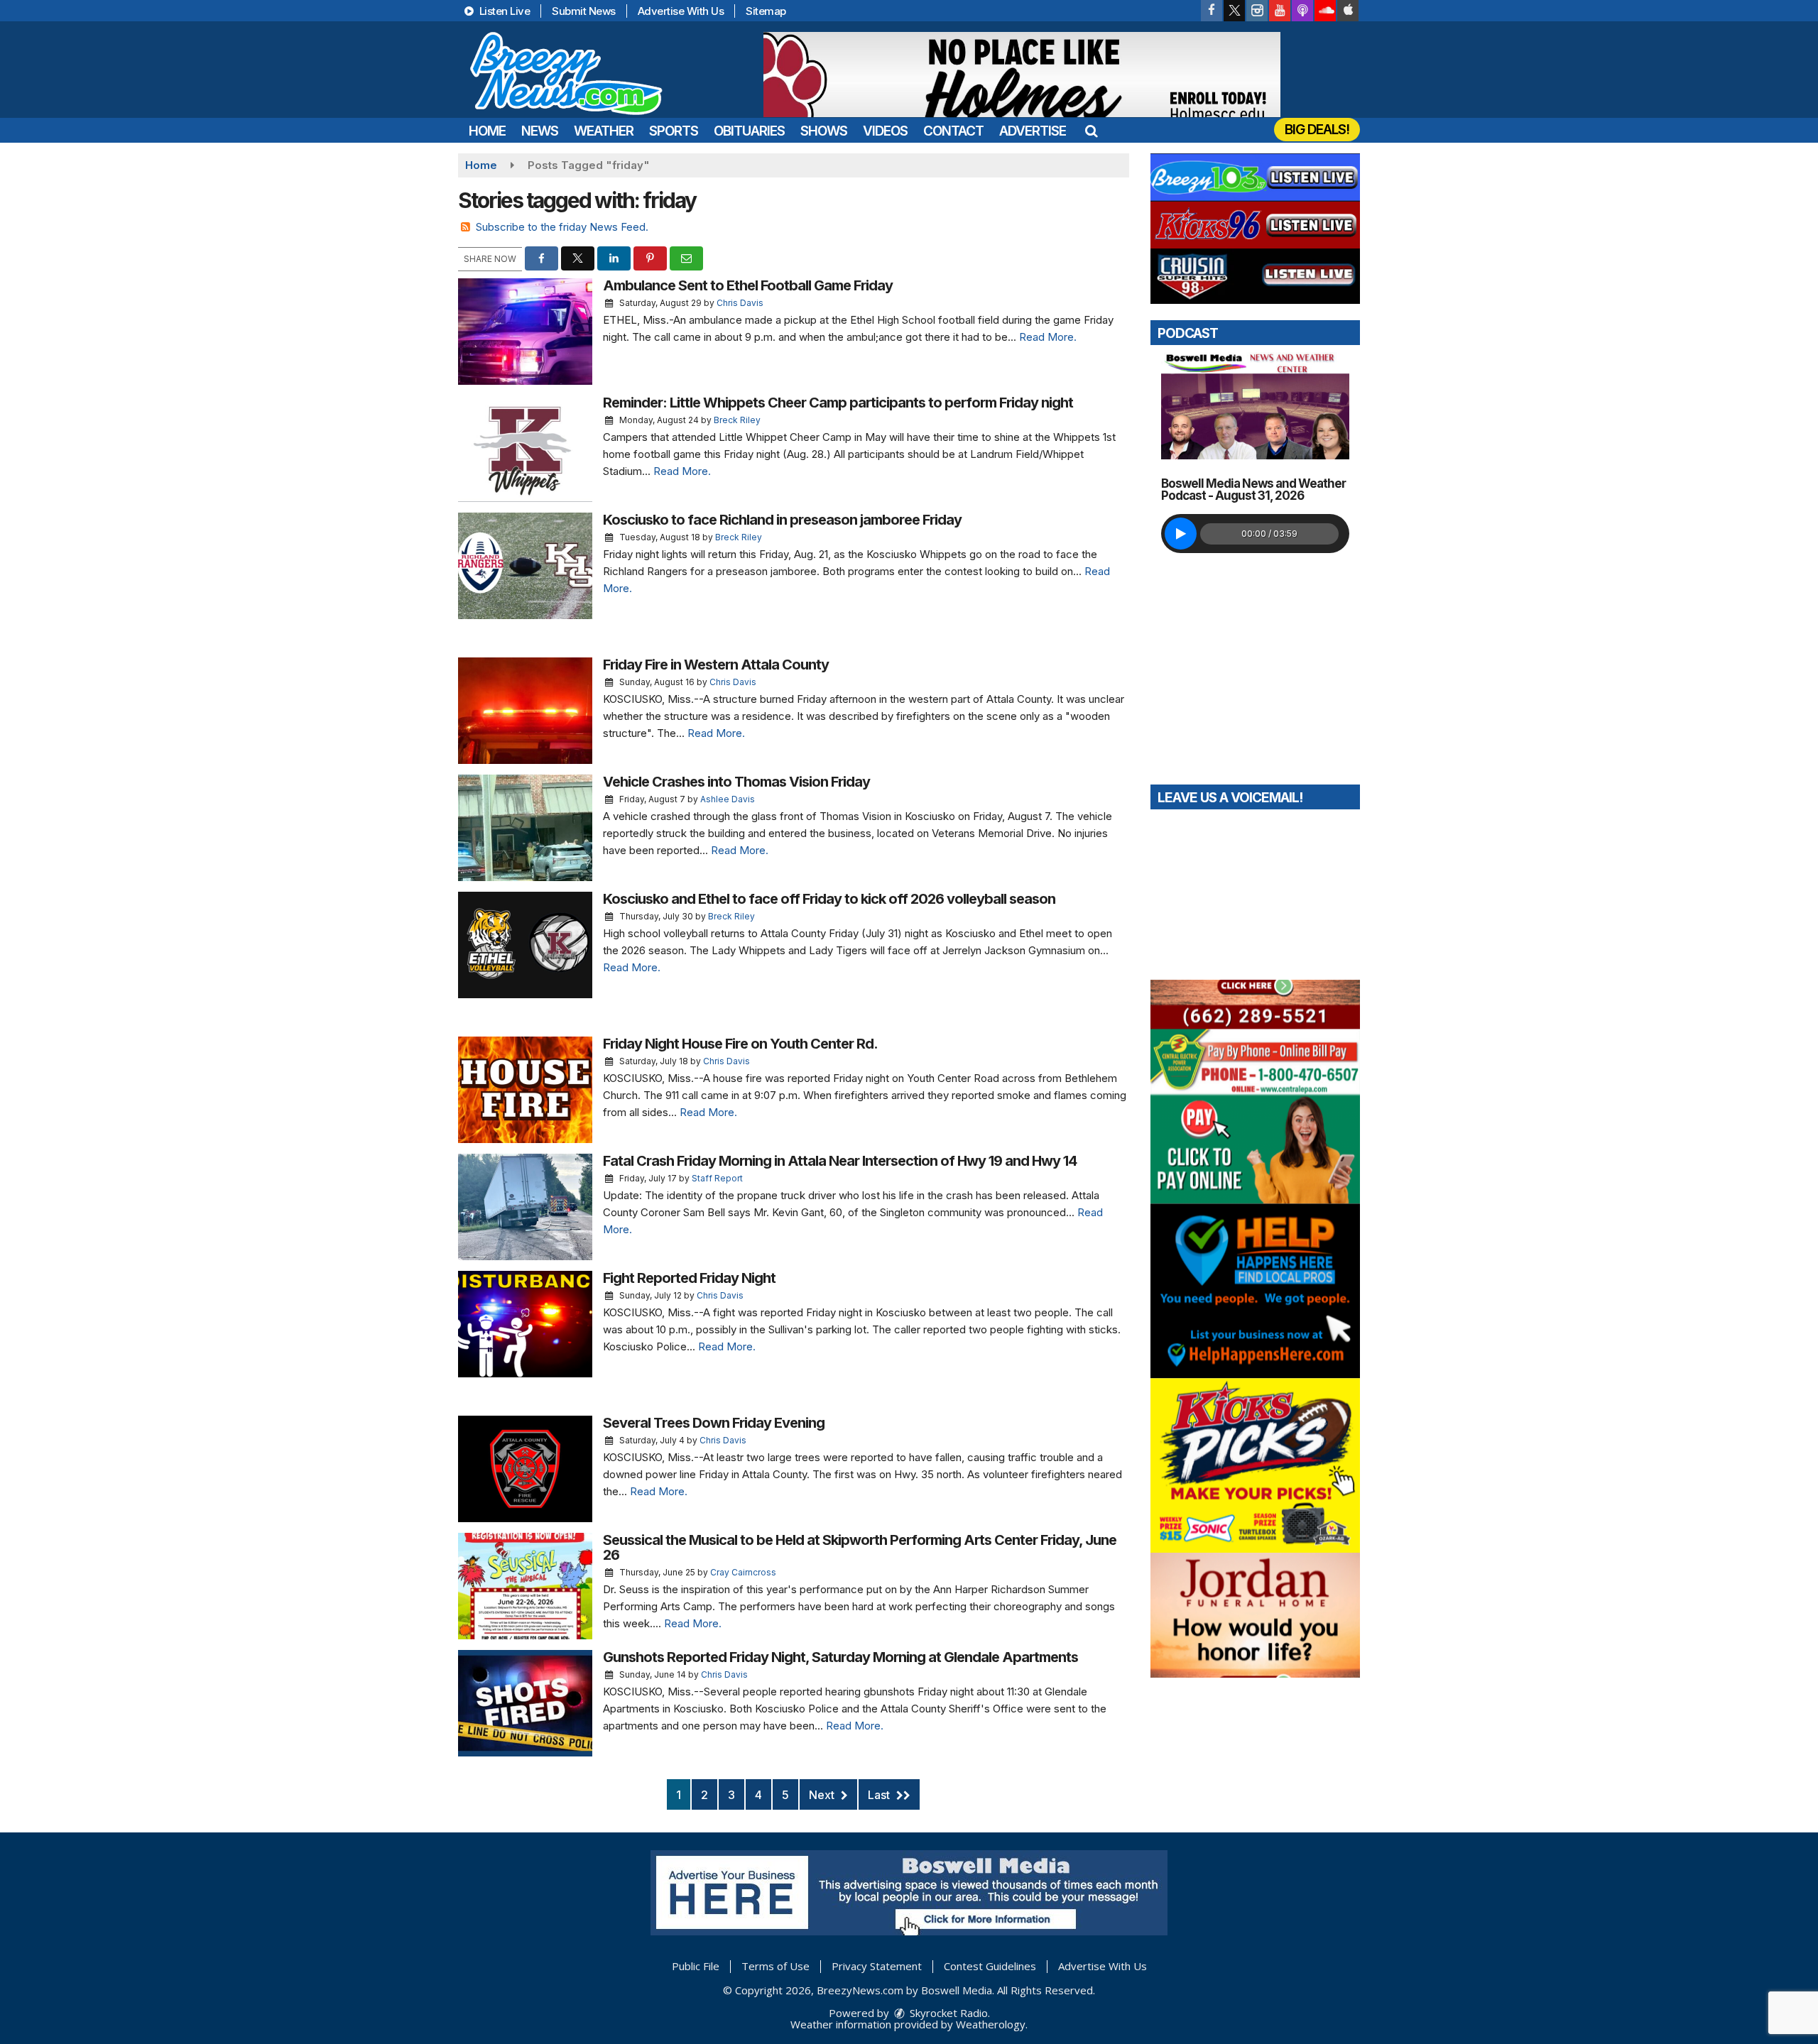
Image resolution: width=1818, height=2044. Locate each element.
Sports (674, 131)
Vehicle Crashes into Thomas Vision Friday (736, 782)
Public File (696, 1966)
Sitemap (766, 11)
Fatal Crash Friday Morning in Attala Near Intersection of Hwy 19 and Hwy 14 (840, 1161)
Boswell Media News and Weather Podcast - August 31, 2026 (1253, 490)
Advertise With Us (681, 11)
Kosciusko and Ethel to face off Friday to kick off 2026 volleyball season (829, 899)
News (540, 131)
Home (487, 131)
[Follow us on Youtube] (1280, 11)
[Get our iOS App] (1348, 11)
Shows (824, 131)
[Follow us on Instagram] (1257, 11)
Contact (953, 131)
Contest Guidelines (990, 1966)
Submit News (584, 11)
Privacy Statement (877, 1966)
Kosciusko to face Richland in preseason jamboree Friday (782, 520)
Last (880, 1795)
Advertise (1033, 131)
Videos (885, 131)
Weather (604, 131)
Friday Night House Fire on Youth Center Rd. (740, 1044)
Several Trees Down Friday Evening (714, 1423)
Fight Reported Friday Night (689, 1278)
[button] (1091, 131)
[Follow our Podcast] (1302, 11)
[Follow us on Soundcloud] (1325, 11)
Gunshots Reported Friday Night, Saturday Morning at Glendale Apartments (840, 1657)
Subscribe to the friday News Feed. (562, 227)
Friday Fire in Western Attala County (716, 665)
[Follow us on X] (1234, 11)
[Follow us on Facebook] (1212, 11)
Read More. (1048, 337)
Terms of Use (775, 1966)
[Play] (1181, 534)
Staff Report (717, 1178)
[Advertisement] (1022, 75)
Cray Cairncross (743, 1572)
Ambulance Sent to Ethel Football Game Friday (748, 285)
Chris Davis (740, 303)
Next (823, 1795)
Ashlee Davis (728, 799)
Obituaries (749, 131)
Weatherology (991, 2024)
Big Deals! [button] (1317, 130)
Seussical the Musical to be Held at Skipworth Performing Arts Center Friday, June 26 (860, 1547)
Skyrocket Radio (947, 2013)
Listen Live (503, 11)
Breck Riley (737, 420)
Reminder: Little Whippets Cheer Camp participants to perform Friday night (838, 403)
